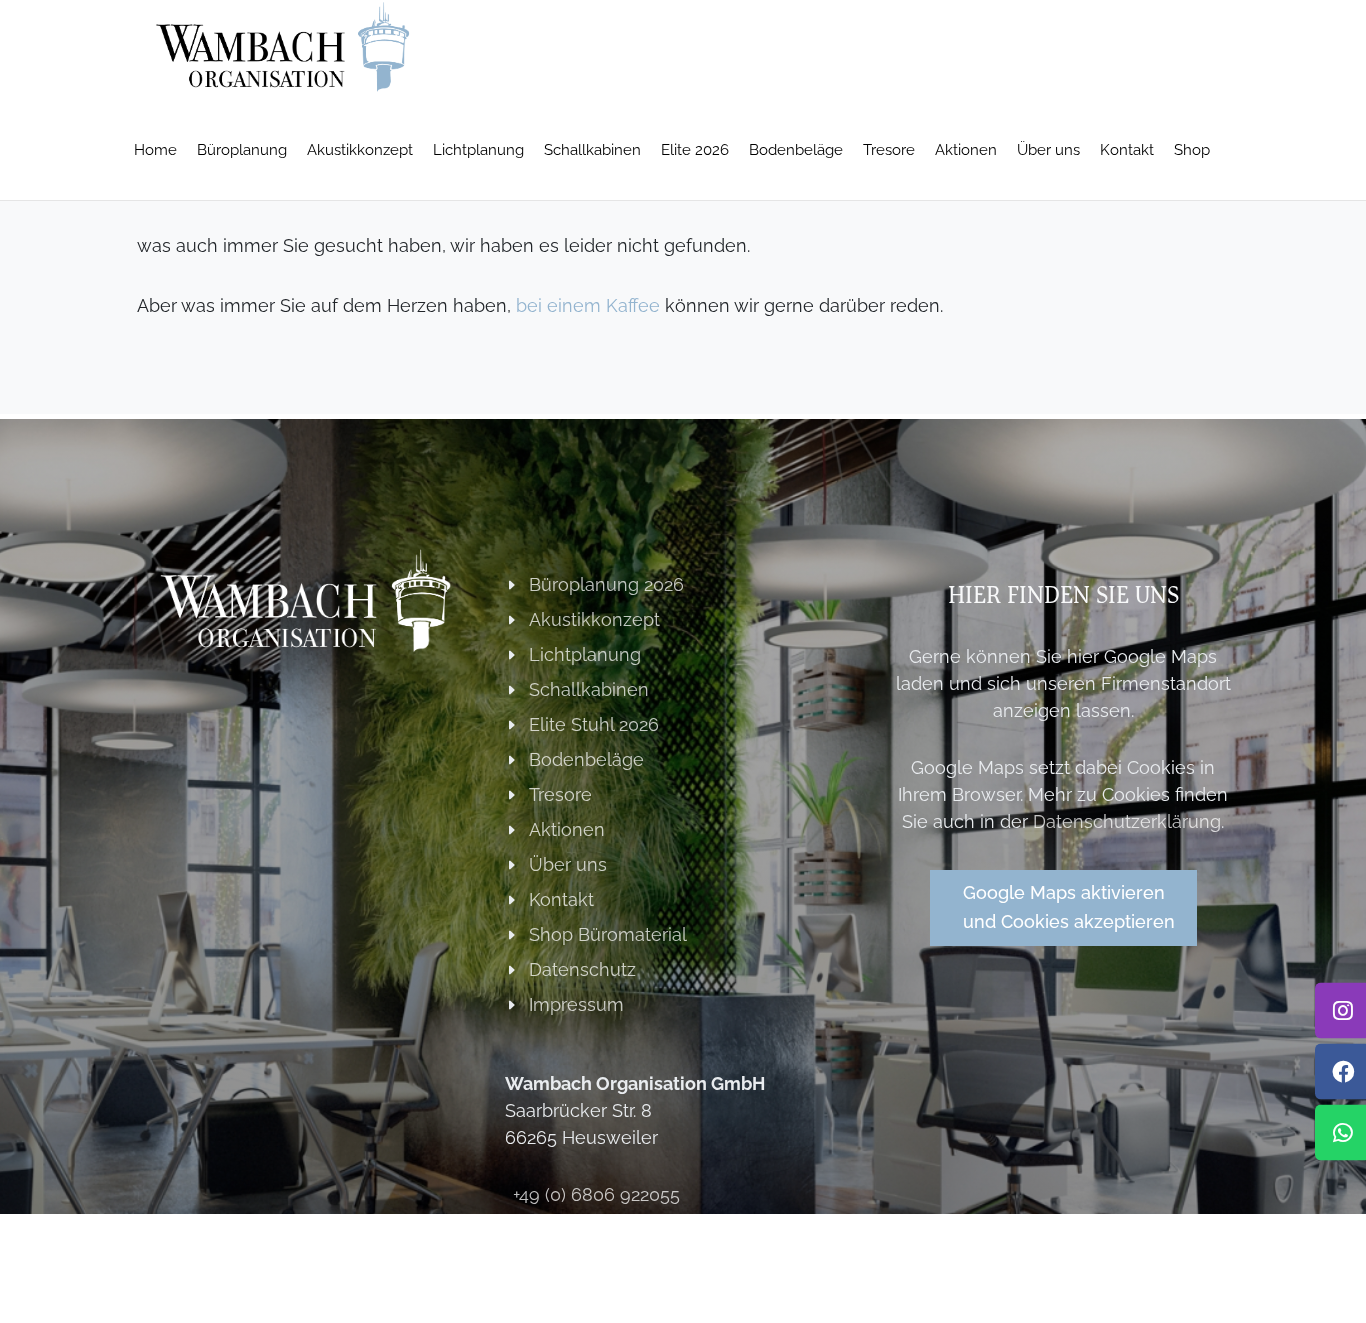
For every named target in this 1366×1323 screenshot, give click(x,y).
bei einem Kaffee (588, 305)
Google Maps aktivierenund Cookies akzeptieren (1069, 907)
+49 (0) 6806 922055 (596, 1194)
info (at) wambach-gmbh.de (630, 1229)
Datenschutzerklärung (1127, 821)
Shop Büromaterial (608, 934)
